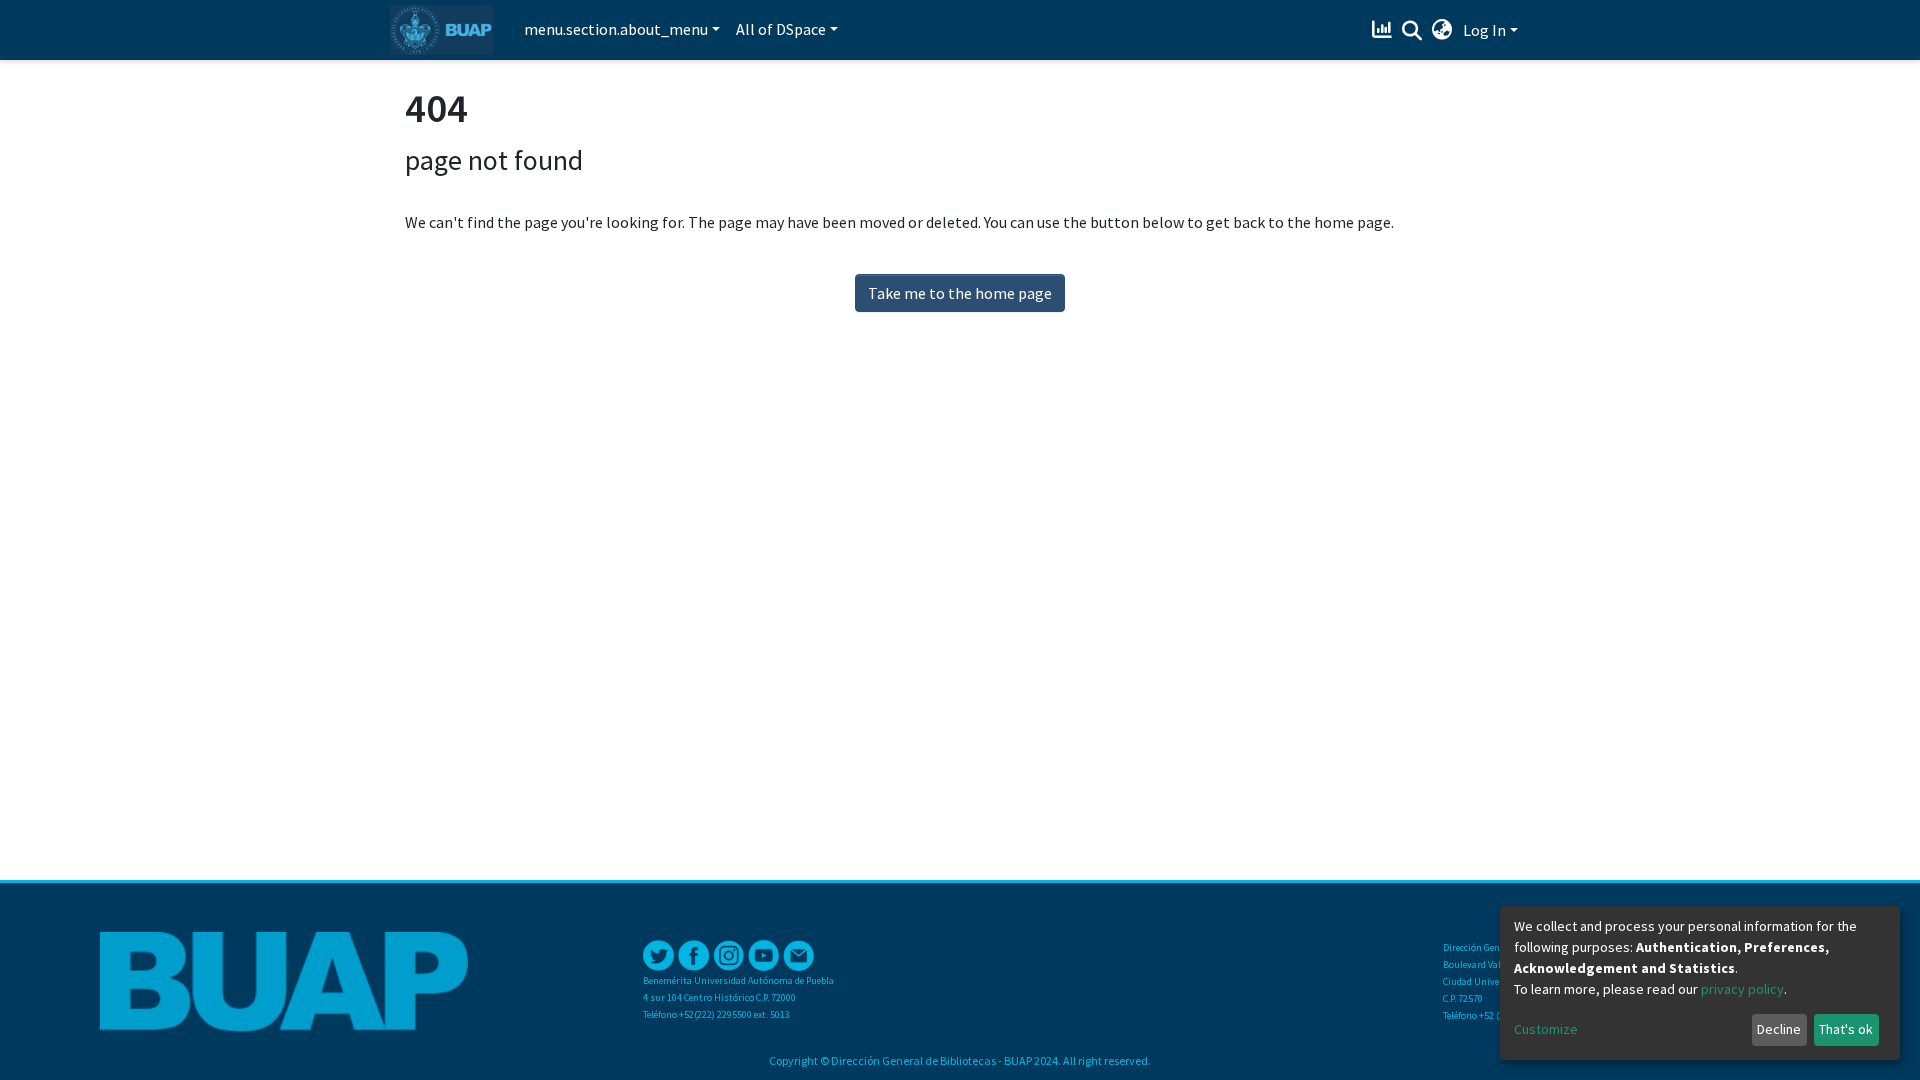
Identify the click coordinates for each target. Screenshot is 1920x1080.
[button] (1442, 30)
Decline (1779, 1029)
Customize (1546, 1029)
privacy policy (1742, 989)
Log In (1484, 30)
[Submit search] (1412, 31)
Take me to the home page (960, 293)
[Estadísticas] (1384, 30)
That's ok (1846, 1029)
